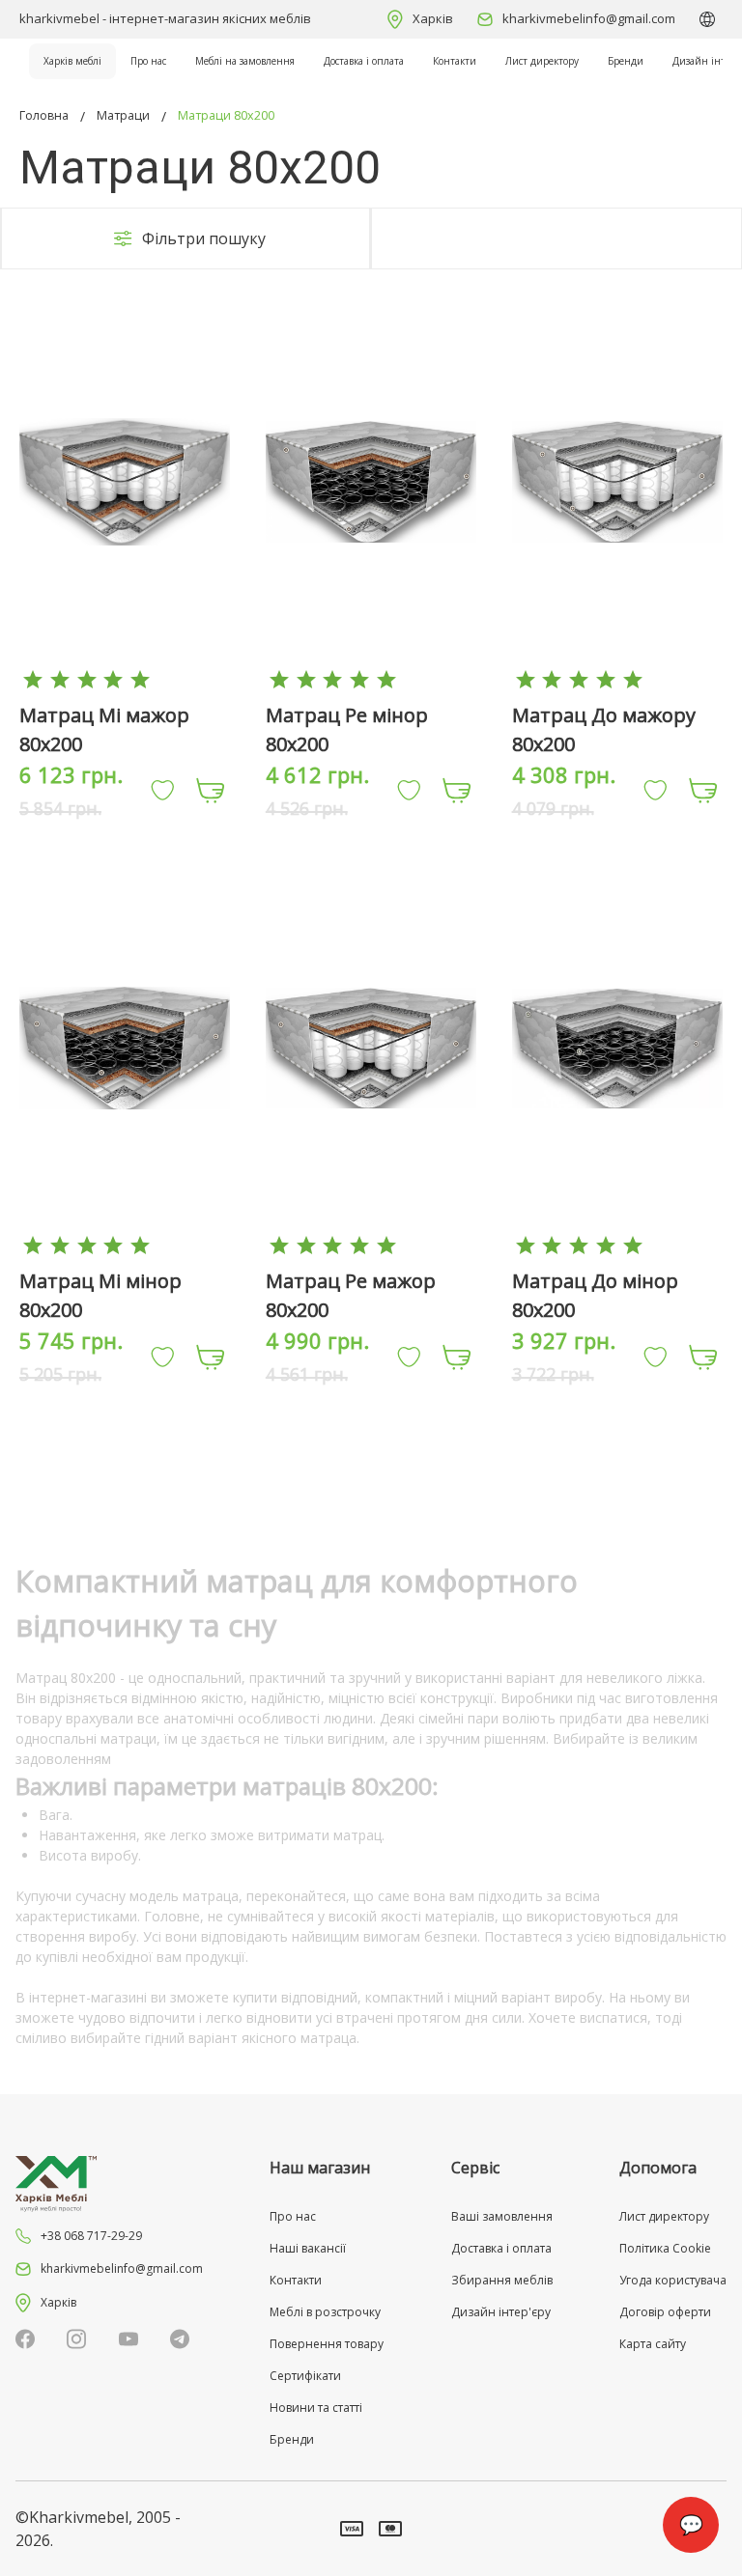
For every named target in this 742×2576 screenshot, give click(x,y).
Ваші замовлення (502, 2216)
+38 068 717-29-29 (91, 2236)
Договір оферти (665, 2312)
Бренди (626, 61)
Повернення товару (327, 2344)
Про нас (148, 61)
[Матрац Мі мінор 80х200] (125, 1245)
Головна (44, 115)
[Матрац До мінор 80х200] (617, 1245)
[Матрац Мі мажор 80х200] (125, 678)
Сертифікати (305, 2376)
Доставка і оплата (364, 61)
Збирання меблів (502, 2280)
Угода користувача (673, 2280)
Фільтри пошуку (204, 238)
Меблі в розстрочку (325, 2312)
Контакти (455, 61)
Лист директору (542, 61)
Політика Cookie (665, 2248)
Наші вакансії (308, 2248)
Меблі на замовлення (245, 61)
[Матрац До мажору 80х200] (617, 678)
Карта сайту (653, 2344)
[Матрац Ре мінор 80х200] (371, 678)
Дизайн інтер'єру (501, 2312)
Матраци (123, 115)
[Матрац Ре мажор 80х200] (371, 1245)
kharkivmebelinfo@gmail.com (589, 18)
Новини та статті (316, 2408)
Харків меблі (72, 61)
